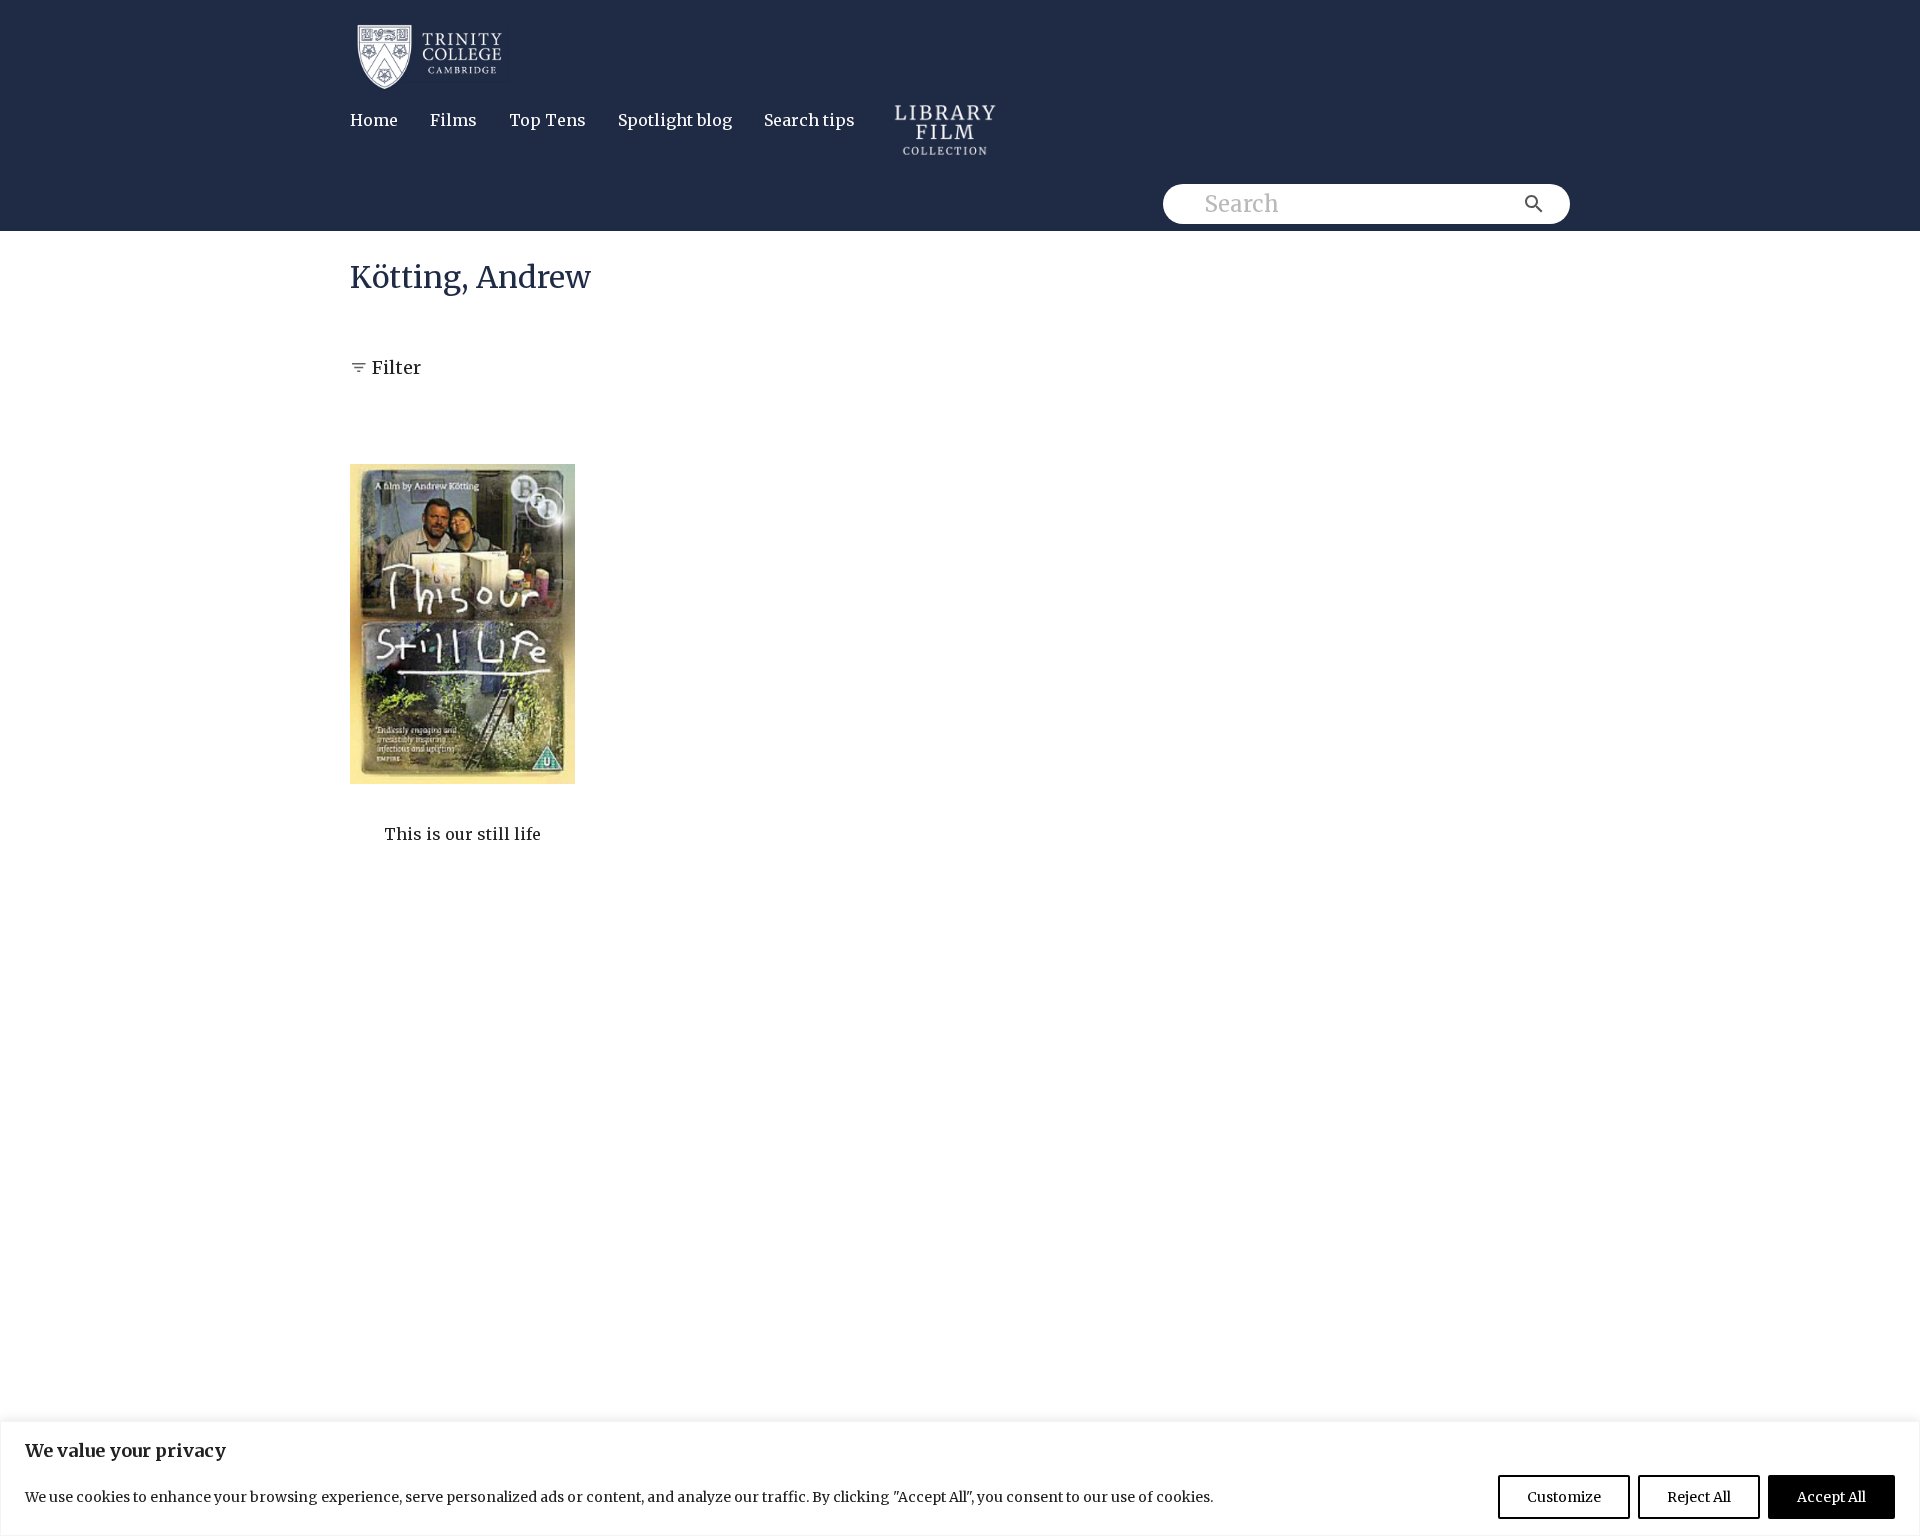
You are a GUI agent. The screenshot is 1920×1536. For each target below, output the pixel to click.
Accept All (1831, 1497)
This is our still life (462, 834)
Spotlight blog (675, 120)
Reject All (1699, 1497)
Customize (1564, 1497)
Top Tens (547, 120)
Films (453, 120)
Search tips (809, 120)
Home (374, 120)
